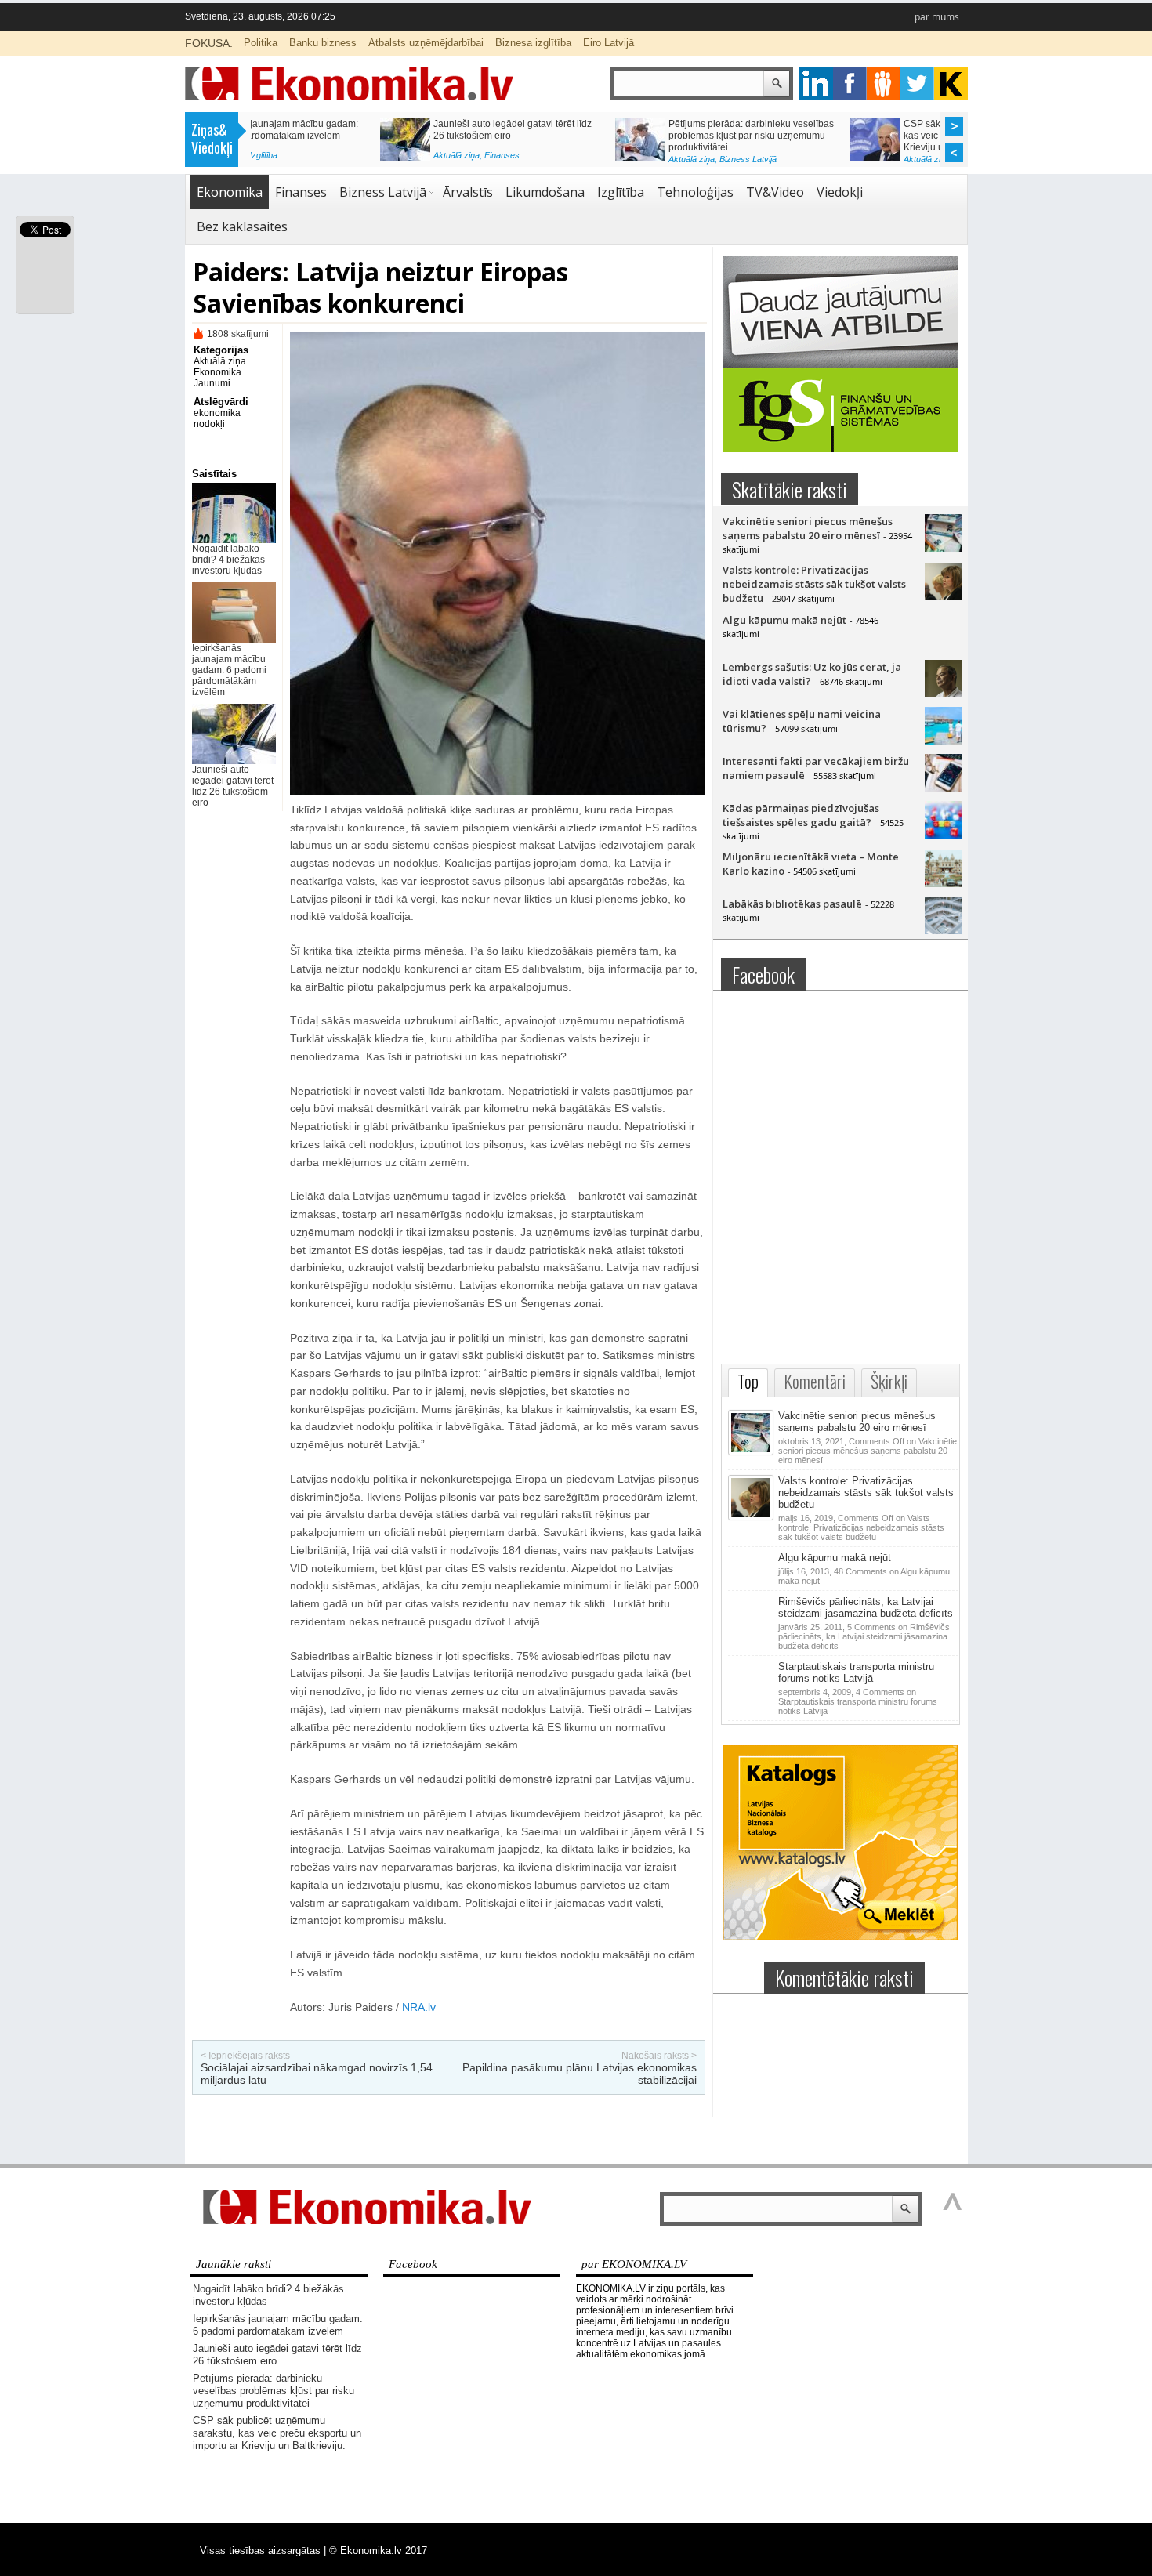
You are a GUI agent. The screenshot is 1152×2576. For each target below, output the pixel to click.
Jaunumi (212, 383)
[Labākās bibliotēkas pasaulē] (944, 930)
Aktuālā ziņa (327, 159)
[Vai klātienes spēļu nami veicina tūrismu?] (944, 741)
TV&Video (775, 192)
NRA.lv (419, 2007)
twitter (917, 83)
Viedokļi (840, 192)
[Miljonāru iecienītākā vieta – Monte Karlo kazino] (944, 883)
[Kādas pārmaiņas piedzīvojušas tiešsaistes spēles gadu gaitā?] (944, 835)
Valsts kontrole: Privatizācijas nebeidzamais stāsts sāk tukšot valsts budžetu (814, 584)
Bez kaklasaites (242, 226)
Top (748, 1381)
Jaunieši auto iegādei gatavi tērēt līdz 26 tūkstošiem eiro (233, 786)
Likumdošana (545, 192)
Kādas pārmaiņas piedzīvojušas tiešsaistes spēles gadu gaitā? (801, 815)
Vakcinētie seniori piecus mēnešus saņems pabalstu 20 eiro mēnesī (808, 528)
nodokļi (209, 424)
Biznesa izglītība (533, 43)
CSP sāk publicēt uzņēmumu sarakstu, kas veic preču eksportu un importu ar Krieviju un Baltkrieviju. (386, 136)
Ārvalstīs (468, 192)
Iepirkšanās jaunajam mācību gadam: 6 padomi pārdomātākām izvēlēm (229, 670)
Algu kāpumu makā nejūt (784, 620)
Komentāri (815, 1381)
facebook (850, 83)
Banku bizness (323, 43)
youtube (951, 83)
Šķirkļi (889, 1381)
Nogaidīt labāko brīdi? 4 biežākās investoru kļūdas (228, 560)
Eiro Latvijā (609, 43)
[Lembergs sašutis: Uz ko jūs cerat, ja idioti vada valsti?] (944, 694)
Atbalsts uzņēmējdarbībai (426, 43)
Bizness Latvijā (384, 159)
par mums (937, 17)
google (816, 83)
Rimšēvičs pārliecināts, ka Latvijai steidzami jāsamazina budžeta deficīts (866, 1607)
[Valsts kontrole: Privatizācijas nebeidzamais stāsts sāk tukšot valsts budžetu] (944, 596)
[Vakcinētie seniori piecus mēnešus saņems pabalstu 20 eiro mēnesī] (944, 548)
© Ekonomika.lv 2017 (378, 2551)
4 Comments (858, 1701)
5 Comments (864, 1636)
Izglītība (621, 192)
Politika (261, 43)
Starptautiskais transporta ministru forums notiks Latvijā (856, 1672)
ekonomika (217, 413)
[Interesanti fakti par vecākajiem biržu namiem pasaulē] (944, 788)
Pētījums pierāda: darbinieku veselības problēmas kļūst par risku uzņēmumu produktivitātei (274, 2391)
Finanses (301, 192)
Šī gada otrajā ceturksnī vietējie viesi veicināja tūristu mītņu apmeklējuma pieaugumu (852, 136)
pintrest (884, 83)
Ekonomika (230, 192)
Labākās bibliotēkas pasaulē (792, 904)
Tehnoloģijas (695, 192)
